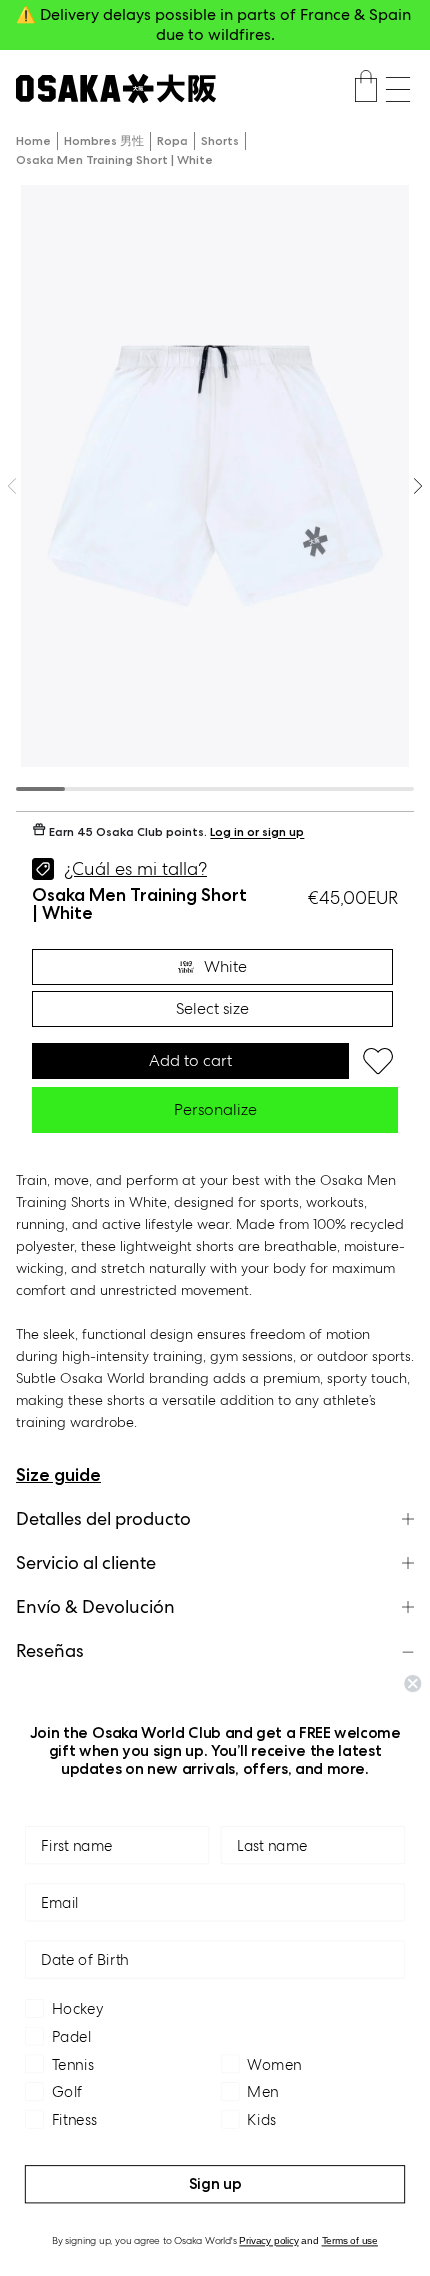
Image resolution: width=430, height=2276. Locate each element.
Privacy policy (268, 2241)
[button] (398, 89)
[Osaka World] (116, 88)
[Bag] (366, 89)
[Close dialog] (412, 1683)
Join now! (215, 34)
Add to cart (190, 1060)
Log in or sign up (257, 832)
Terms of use (350, 2241)
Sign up (215, 2184)
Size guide (58, 1475)
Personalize (215, 1109)
